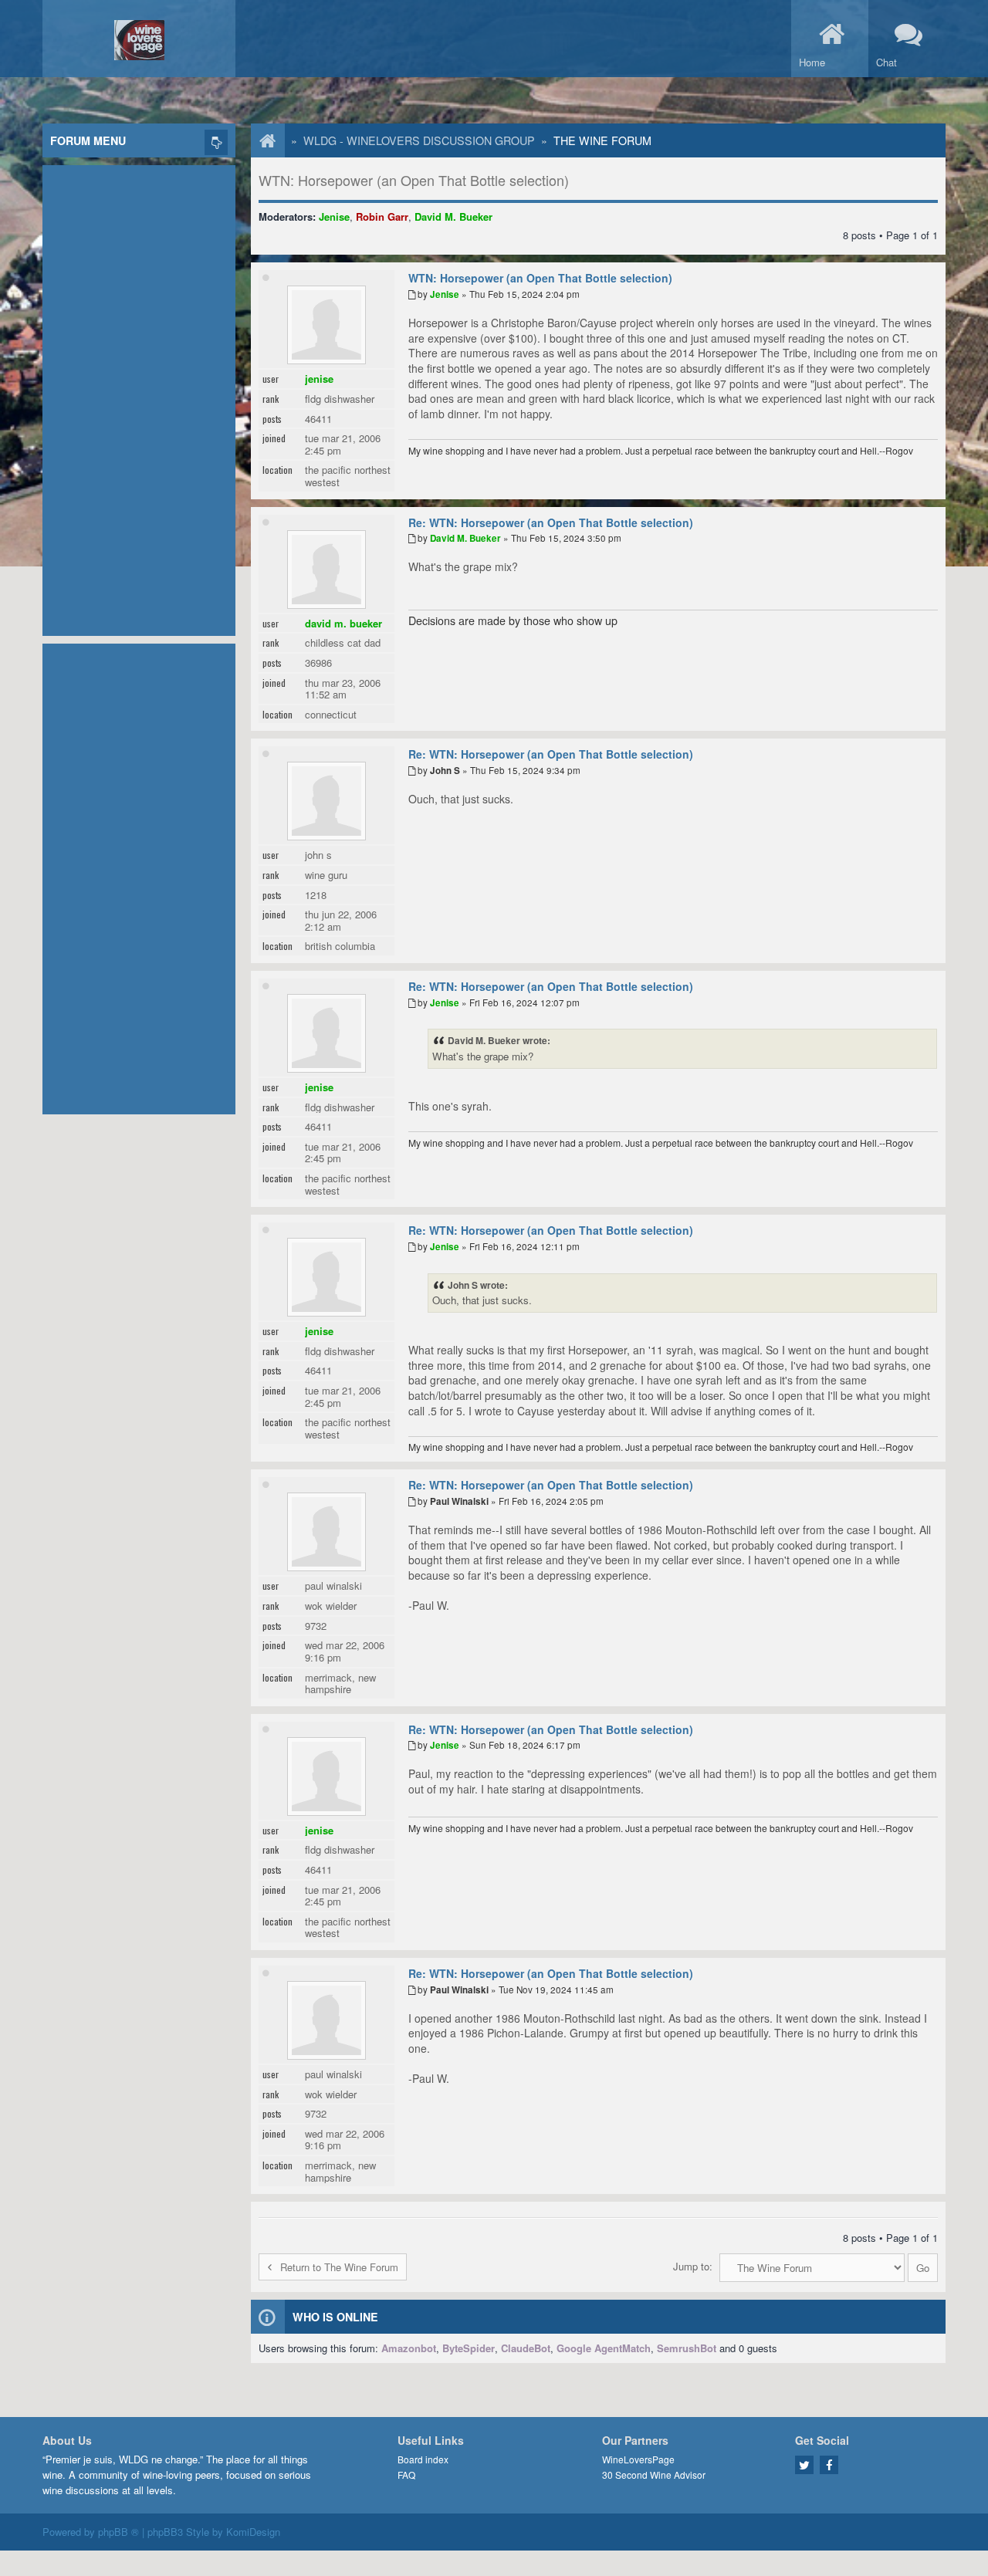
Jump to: (693, 2266)
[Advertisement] (139, 397)
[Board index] (260, 140)
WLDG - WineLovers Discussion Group (419, 140)
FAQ (406, 2475)
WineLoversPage (638, 2459)
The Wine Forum (602, 140)
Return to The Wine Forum (339, 2267)
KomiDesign (253, 2532)
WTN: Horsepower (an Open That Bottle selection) (414, 180)
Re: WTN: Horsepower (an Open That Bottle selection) (551, 522)
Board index (423, 2459)
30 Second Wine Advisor (654, 2475)
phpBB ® (118, 2532)
